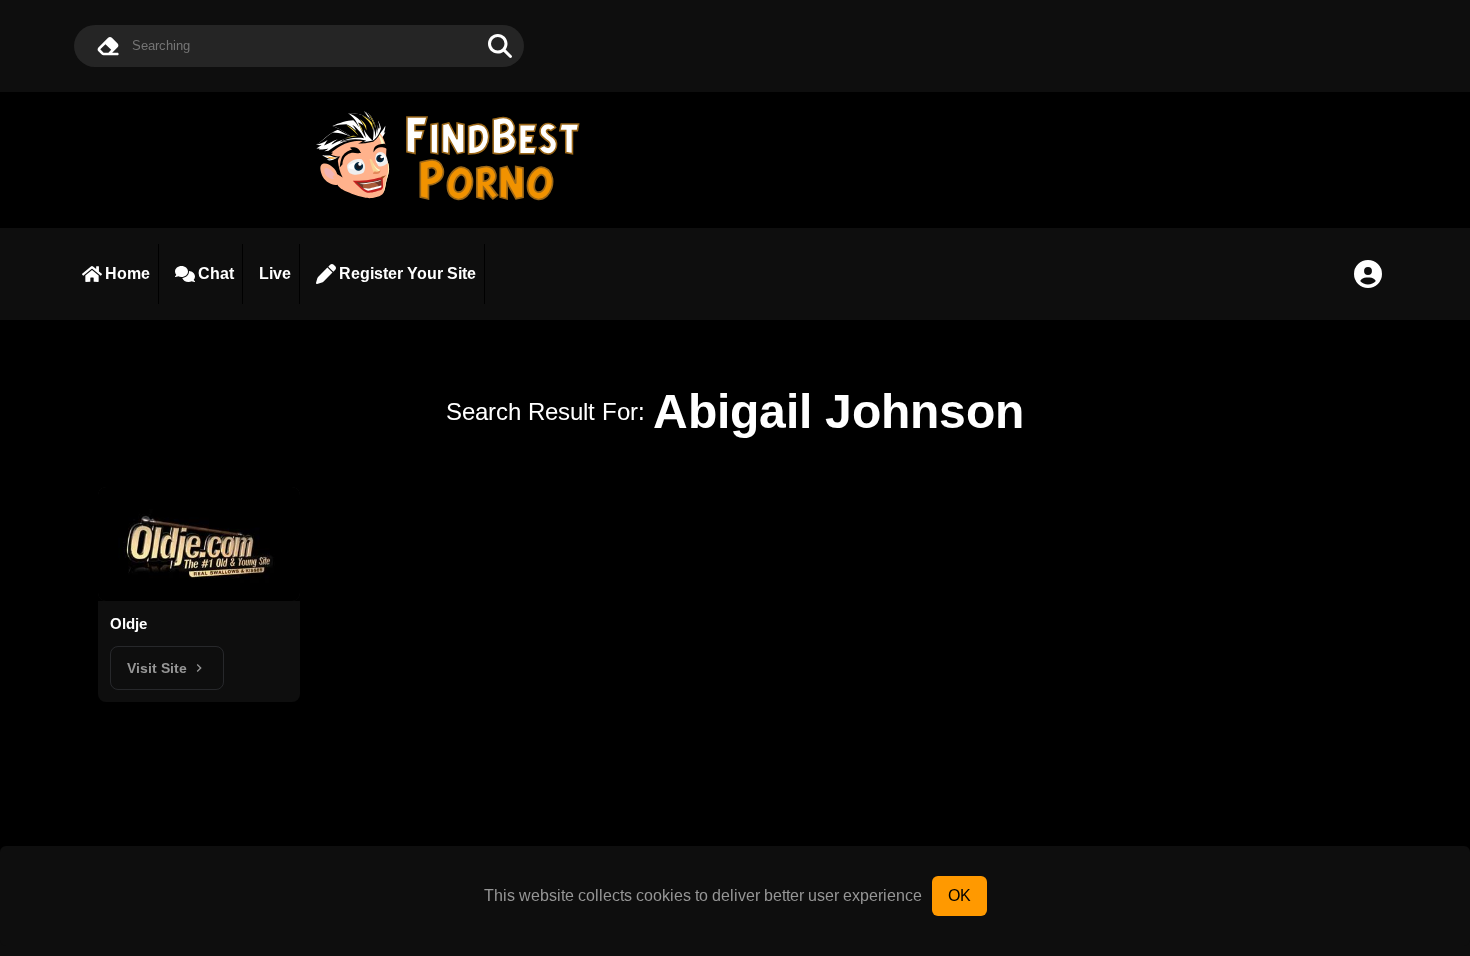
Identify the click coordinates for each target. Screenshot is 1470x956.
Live (275, 273)
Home (127, 273)
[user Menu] (1368, 274)
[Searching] (500, 46)
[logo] (457, 202)
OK (959, 895)
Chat (216, 273)
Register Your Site (407, 273)
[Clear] (108, 46)
